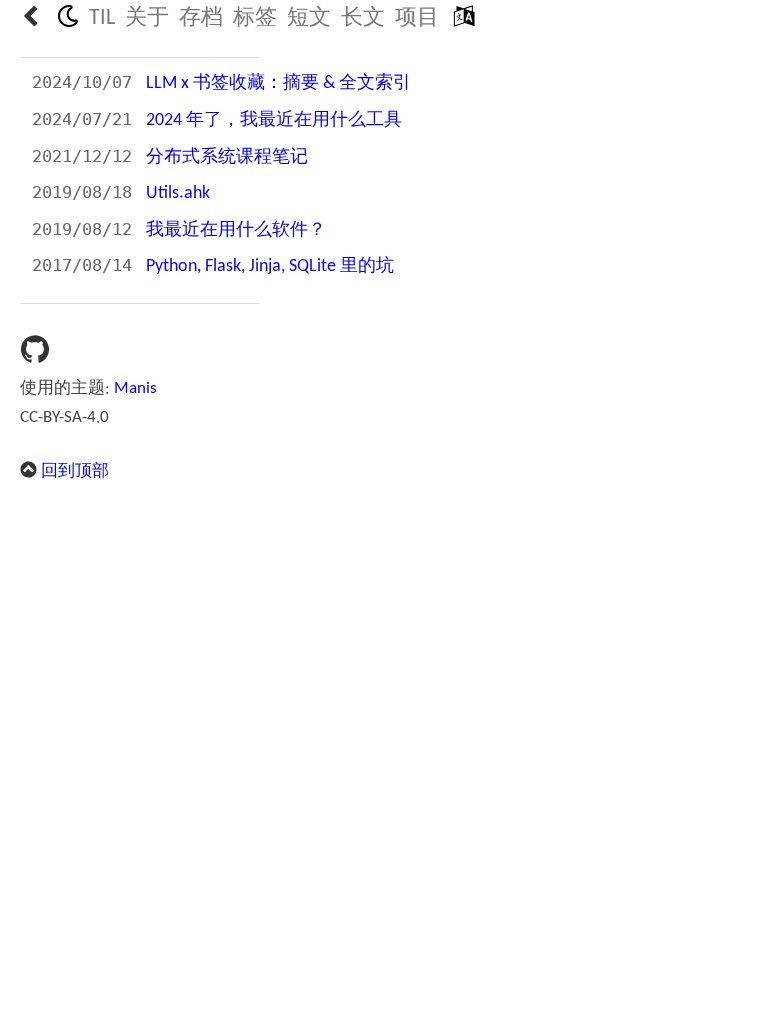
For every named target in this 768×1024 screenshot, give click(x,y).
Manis (135, 388)
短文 (309, 18)
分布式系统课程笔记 (227, 157)
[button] (464, 18)
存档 (201, 18)
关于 (147, 18)
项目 (417, 18)
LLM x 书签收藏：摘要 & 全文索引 (278, 83)
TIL (102, 18)
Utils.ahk (178, 193)
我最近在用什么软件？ (236, 230)
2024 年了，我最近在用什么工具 (274, 120)
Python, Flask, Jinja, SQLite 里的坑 (270, 266)
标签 (255, 18)
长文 (363, 18)
